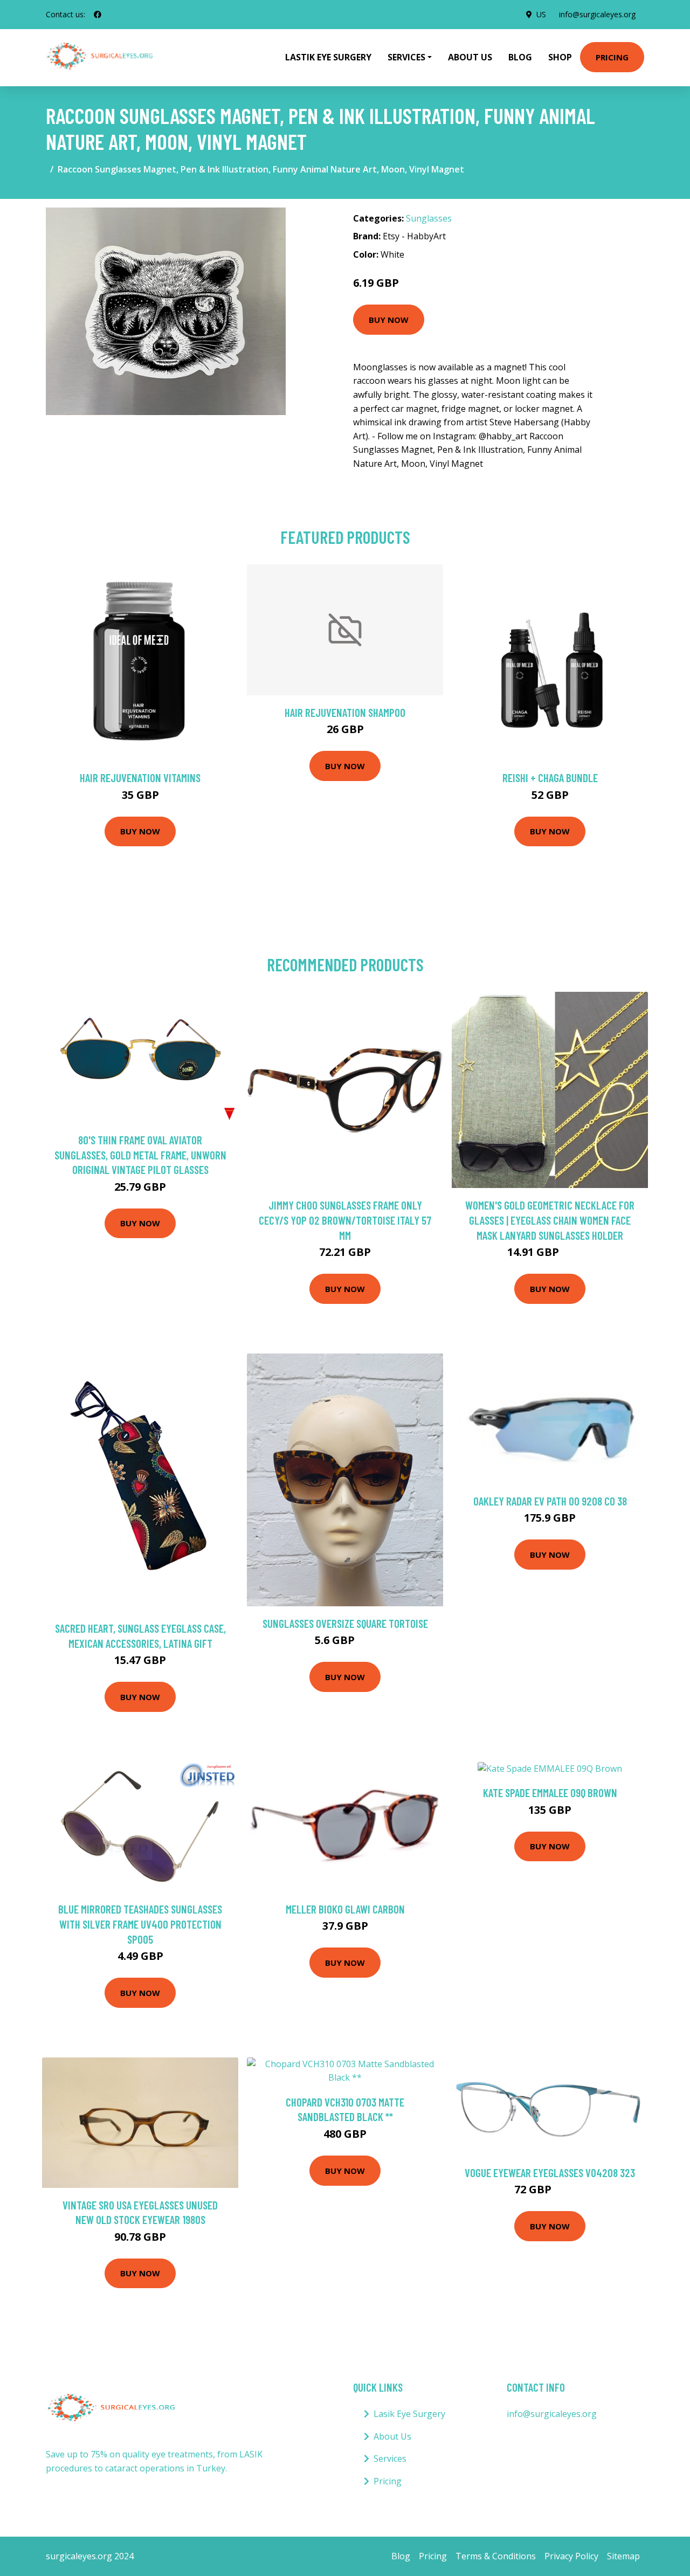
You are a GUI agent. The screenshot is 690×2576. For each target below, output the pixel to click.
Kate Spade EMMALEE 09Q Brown (550, 1793)
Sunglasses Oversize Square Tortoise (345, 1623)
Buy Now (389, 320)
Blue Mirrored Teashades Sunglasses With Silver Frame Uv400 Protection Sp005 (140, 1924)
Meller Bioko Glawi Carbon (345, 1909)
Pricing (612, 57)
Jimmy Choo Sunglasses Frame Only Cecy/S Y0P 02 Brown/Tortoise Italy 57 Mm (345, 1220)
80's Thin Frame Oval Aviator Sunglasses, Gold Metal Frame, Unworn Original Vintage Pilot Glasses (140, 1155)
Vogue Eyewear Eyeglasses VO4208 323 (550, 2173)
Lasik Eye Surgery (409, 2414)
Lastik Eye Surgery (328, 57)
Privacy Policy (571, 2556)
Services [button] (406, 57)
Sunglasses (429, 218)
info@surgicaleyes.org (597, 14)
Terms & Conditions (496, 2556)
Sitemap (623, 2556)
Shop (560, 57)
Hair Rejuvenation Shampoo (345, 712)
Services (390, 2458)
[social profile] (98, 15)
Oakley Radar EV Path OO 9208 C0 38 (550, 1501)
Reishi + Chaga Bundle (550, 778)
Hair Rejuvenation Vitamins (140, 778)
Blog (520, 57)
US (541, 14)
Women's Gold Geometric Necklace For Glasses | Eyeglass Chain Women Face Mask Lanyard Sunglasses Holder (550, 1220)
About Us (470, 57)
